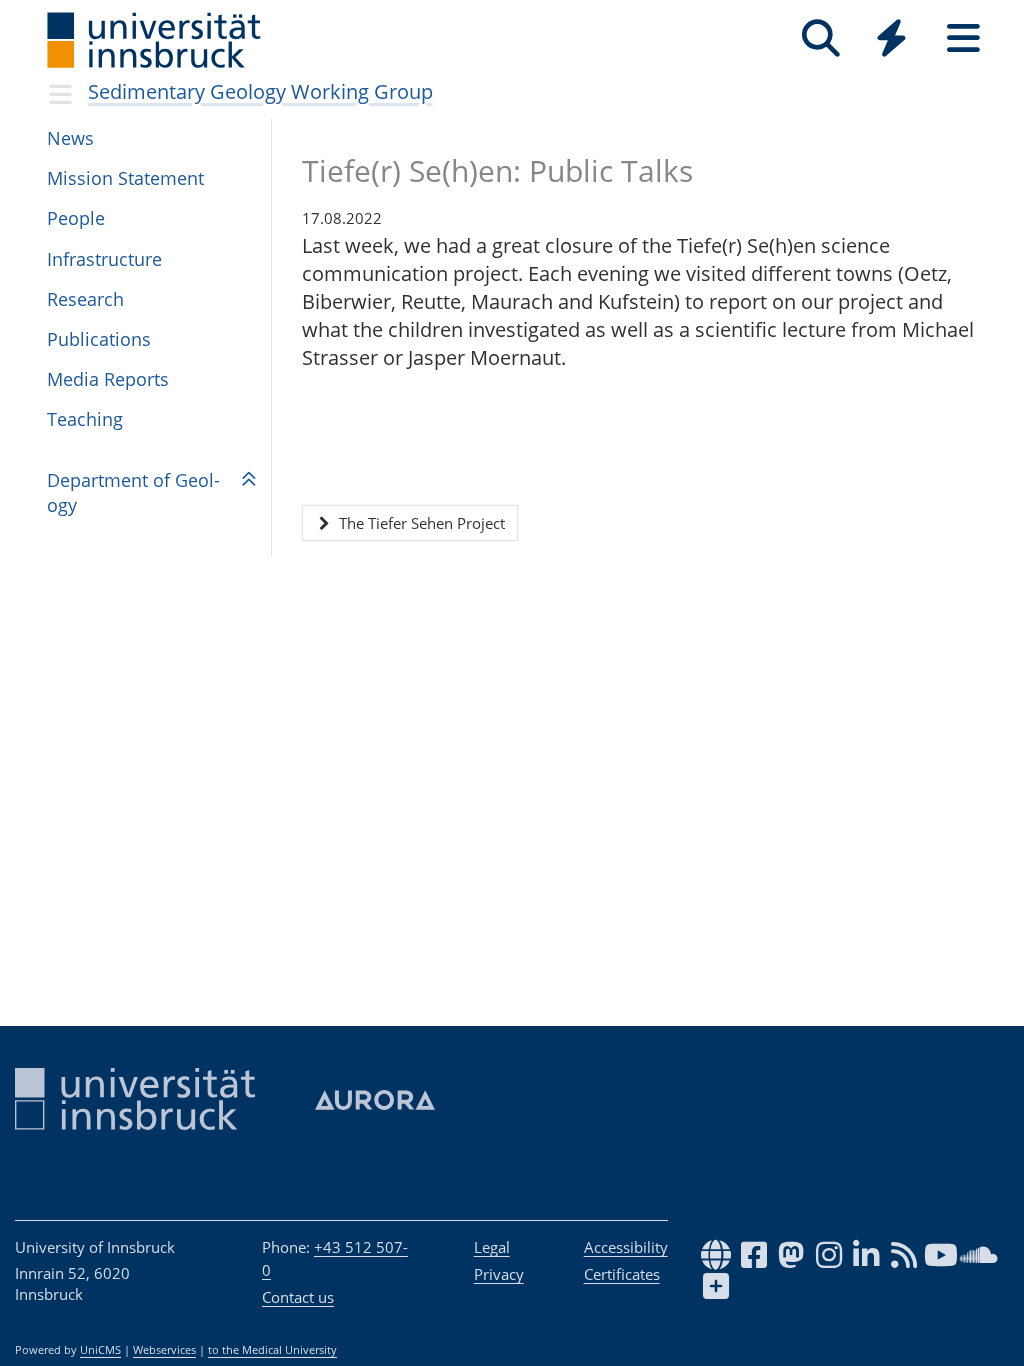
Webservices (164, 1350)
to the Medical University (272, 1350)
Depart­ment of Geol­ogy (133, 492)
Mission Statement (125, 178)
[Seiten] (963, 38)
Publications (99, 339)
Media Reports (108, 379)
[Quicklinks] (891, 38)
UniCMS (100, 1350)
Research (85, 299)
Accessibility (626, 1247)
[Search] (820, 38)
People (76, 218)
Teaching (85, 419)
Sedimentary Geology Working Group (260, 91)
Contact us (298, 1297)
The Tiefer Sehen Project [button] (420, 523)
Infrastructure (104, 259)
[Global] (892, 40)
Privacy (499, 1274)
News (70, 138)
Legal (492, 1247)
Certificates (622, 1274)
